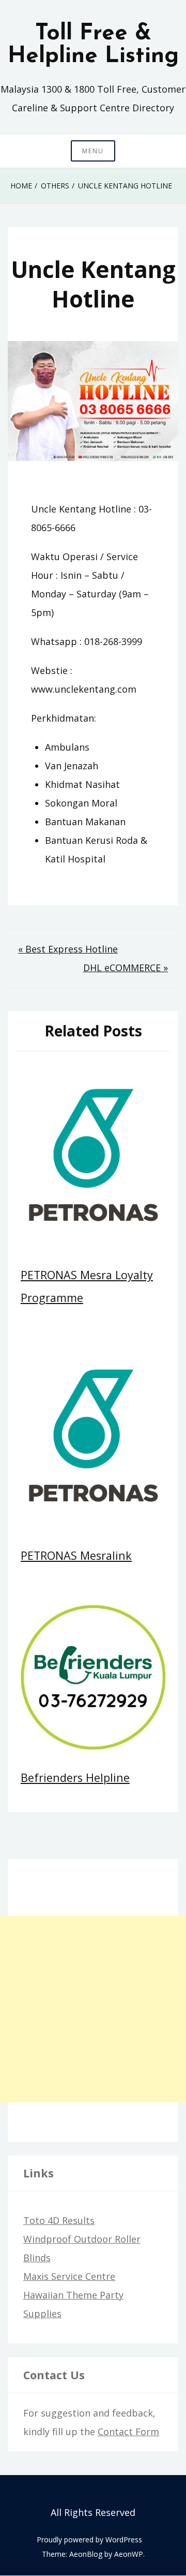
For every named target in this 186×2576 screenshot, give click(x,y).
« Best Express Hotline (68, 949)
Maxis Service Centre (69, 2276)
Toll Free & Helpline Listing (93, 45)
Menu (93, 151)
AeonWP (129, 2554)
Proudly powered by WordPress (89, 2540)
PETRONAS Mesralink (76, 1555)
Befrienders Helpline (75, 1777)
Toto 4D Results (59, 2220)
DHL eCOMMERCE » (126, 968)
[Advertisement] (93, 2009)
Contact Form (128, 2432)
